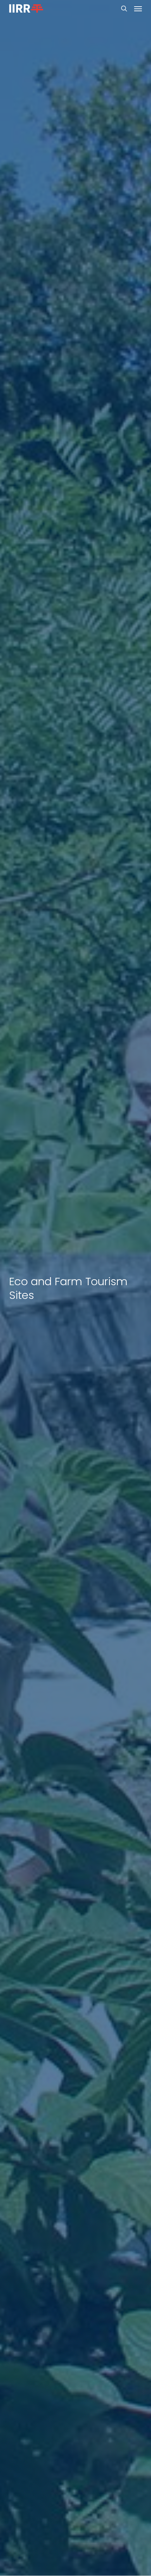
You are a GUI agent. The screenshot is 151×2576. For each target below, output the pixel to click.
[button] (138, 8)
